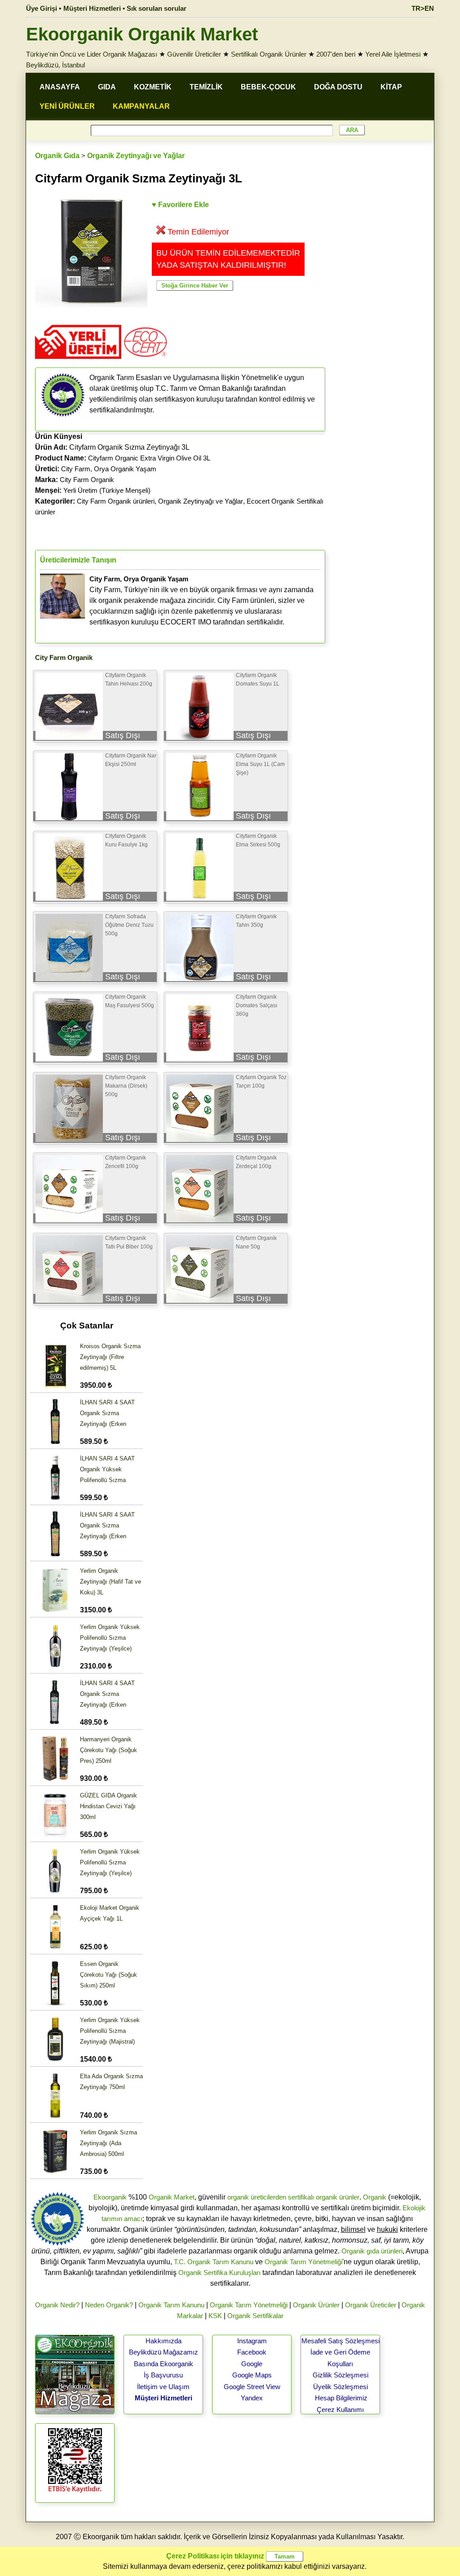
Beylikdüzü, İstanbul (55, 65)
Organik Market (172, 2197)
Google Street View (252, 2387)
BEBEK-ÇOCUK (268, 87)
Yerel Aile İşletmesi (393, 54)
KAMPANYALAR (141, 106)
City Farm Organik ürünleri (116, 501)
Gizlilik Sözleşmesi (341, 2375)
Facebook (252, 2352)
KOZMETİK (153, 87)
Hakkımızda (164, 2341)
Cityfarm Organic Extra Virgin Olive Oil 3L (149, 458)
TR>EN (423, 8)
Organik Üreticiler (371, 2305)
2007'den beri (336, 54)
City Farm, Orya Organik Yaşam (109, 469)
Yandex (252, 2398)
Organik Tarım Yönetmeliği (303, 2262)
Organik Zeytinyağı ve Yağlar (136, 156)
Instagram (252, 2341)
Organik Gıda (57, 156)
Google (252, 2364)
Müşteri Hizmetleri (164, 2398)
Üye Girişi (42, 8)
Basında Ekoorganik (164, 2364)
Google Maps (252, 2375)
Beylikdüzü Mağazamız (164, 2352)
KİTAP (391, 87)
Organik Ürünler (316, 2305)
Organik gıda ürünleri (372, 2251)
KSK (215, 2316)
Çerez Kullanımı (340, 2410)
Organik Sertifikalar (255, 2316)
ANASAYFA (60, 87)
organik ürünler (338, 2197)
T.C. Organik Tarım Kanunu (214, 2262)
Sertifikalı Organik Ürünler (269, 54)
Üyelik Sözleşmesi (341, 2387)
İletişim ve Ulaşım (163, 2387)
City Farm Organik (87, 480)
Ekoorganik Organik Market (142, 34)
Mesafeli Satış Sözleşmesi (341, 2341)
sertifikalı (301, 2197)
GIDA (107, 87)
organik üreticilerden (257, 2197)
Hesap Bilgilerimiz (341, 2398)
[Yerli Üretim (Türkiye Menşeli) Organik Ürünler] (78, 362)
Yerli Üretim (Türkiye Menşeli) (107, 490)
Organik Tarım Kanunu (171, 2305)
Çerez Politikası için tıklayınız (215, 2556)
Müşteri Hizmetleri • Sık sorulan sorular (125, 8)
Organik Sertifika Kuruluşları (219, 2273)
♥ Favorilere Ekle (180, 205)
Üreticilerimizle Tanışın (78, 560)
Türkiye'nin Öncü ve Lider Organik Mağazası (92, 54)
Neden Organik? (109, 2305)
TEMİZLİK (206, 87)
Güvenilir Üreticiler (194, 54)
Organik (375, 2197)
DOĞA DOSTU (338, 87)
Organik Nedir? (57, 2305)
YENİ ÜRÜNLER (67, 106)
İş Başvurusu (163, 2375)
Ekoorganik (110, 2197)
